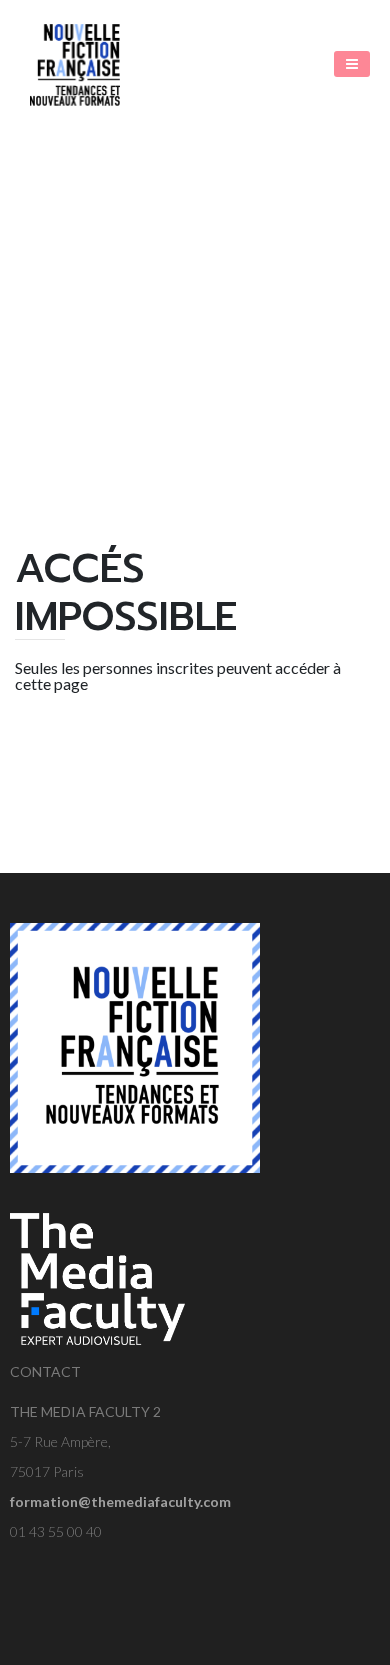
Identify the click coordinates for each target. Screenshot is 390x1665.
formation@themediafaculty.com (120, 1501)
